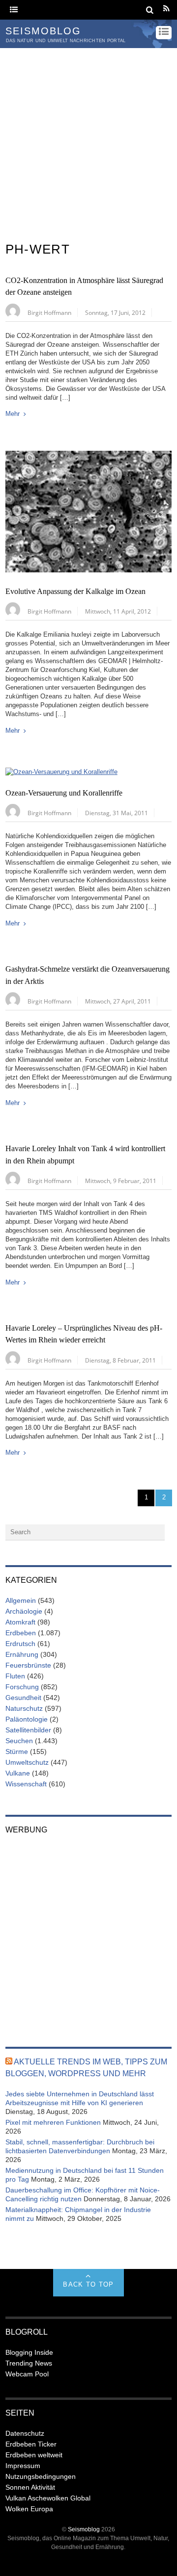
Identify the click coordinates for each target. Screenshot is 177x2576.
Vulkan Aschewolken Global (48, 2498)
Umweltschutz (27, 1762)
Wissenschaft (26, 1784)
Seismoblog (84, 2529)
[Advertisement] (88, 141)
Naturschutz (24, 1708)
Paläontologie (27, 1719)
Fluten (15, 1676)
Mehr (13, 414)
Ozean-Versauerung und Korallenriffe (64, 793)
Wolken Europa (29, 2509)
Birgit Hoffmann (49, 312)
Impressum (23, 2466)
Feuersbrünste (28, 1665)
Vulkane (18, 1773)
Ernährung (22, 1654)
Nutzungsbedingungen (41, 2476)
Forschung (22, 1687)
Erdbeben (21, 1633)
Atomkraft (20, 1622)
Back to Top (88, 2284)
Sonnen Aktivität (30, 2487)
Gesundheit (23, 1698)
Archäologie (24, 1611)
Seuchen (19, 1741)
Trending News (29, 2363)
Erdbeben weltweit (34, 2455)
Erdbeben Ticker (31, 2444)
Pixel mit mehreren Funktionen (53, 2122)
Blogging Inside (29, 2352)
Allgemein (21, 1600)
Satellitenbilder (28, 1730)
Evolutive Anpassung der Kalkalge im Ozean (75, 592)
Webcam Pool (27, 2374)
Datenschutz (25, 2433)
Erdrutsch (20, 1644)
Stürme (17, 1752)
